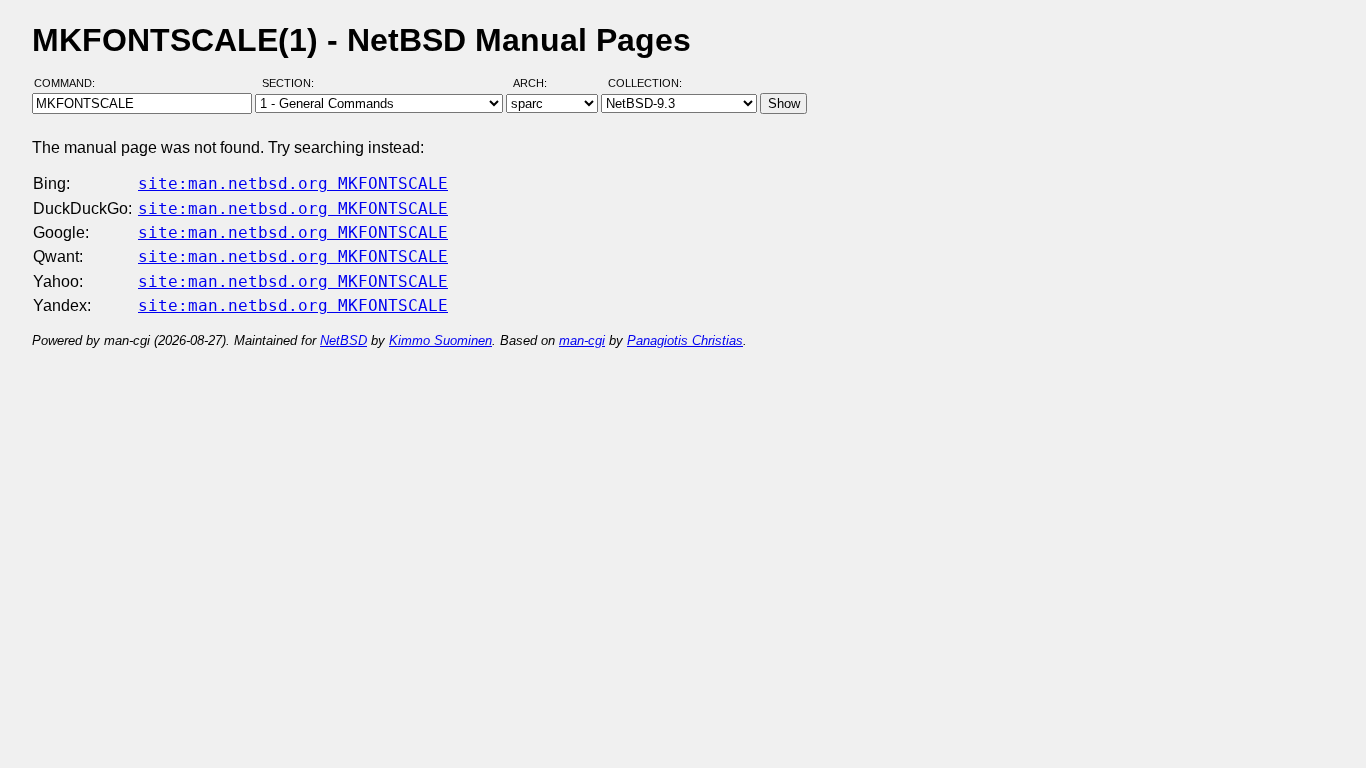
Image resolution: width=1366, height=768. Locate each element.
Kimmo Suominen (440, 340)
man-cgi (582, 340)
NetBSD (343, 340)
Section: (292, 83)
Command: (70, 83)
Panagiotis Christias (685, 340)
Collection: (645, 83)
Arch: (539, 83)
